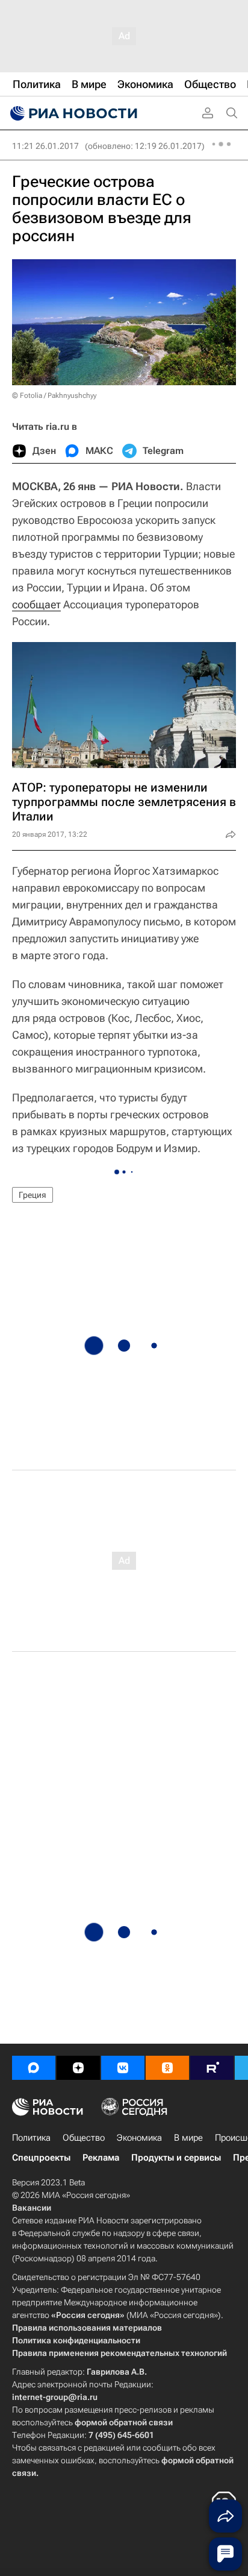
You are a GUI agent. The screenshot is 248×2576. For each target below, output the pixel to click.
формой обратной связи (124, 2422)
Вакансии (32, 2208)
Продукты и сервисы (176, 2158)
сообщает (36, 604)
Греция (33, 1195)
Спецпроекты (41, 2158)
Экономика (139, 2138)
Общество (84, 2138)
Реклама (101, 2158)
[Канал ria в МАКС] (34, 2068)
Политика (31, 2138)
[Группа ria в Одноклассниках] (167, 2068)
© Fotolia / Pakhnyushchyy (54, 395)
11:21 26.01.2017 (45, 146)
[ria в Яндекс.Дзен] (78, 2068)
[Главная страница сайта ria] (72, 113)
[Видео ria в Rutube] (212, 2068)
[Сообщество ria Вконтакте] (123, 2068)
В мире (188, 2138)
